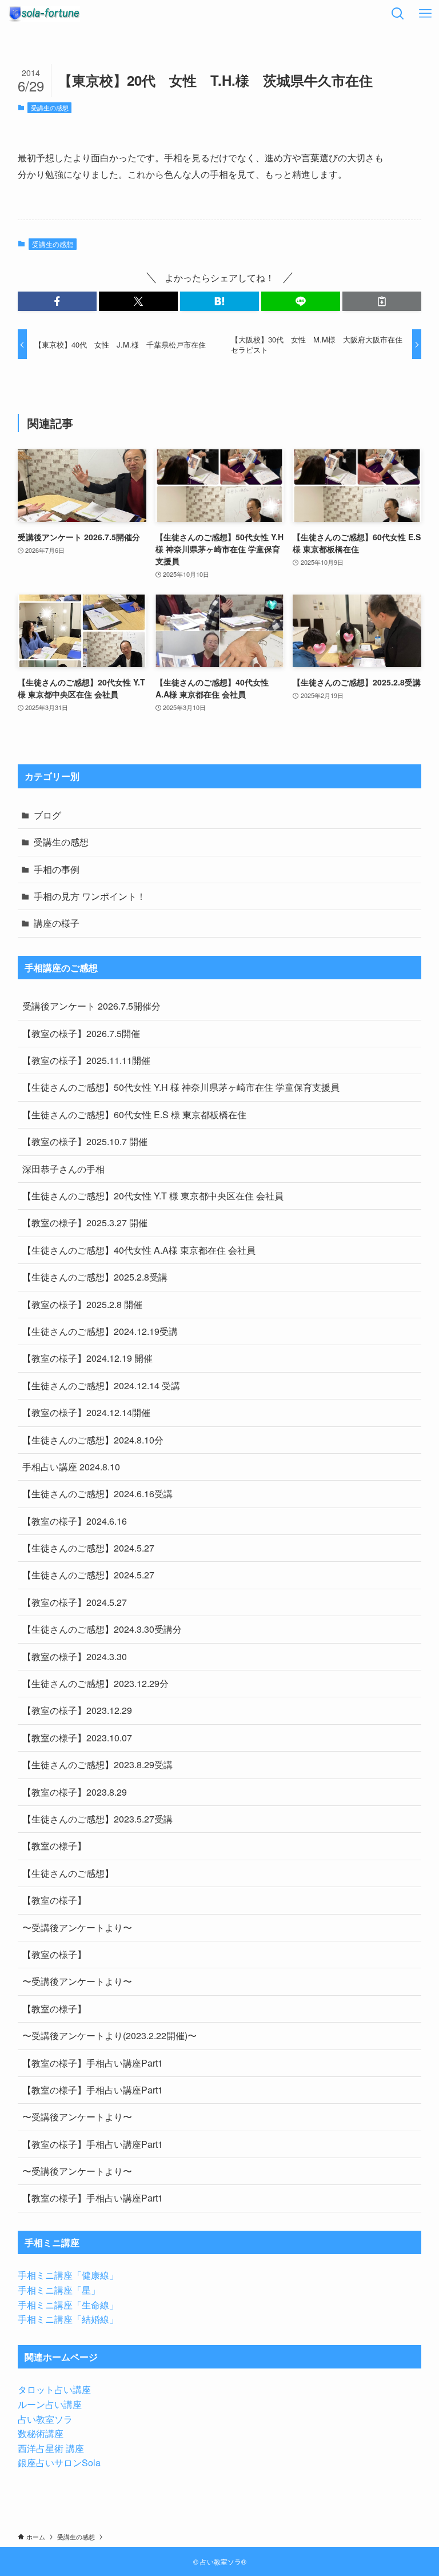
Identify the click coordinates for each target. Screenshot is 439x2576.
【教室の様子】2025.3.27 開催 (85, 1223)
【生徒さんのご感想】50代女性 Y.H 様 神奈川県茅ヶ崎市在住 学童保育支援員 (181, 1087)
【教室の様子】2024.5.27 (75, 1602)
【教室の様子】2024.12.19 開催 (87, 1358)
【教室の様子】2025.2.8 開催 (82, 1304)
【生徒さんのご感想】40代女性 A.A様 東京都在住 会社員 (139, 1250)
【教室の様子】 (54, 1846)
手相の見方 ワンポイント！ (90, 896)
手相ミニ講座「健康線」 (68, 2275)
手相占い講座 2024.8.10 (71, 1467)
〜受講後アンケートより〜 (77, 1927)
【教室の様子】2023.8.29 (75, 1792)
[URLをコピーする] (382, 301)
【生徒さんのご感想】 (68, 1873)
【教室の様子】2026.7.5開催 (81, 1033)
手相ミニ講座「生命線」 (68, 2305)
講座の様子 (57, 923)
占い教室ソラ (45, 2419)
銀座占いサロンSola (59, 2463)
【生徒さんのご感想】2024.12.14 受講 (101, 1385)
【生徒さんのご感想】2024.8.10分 (93, 1440)
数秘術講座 (41, 2433)
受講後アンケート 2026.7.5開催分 (91, 1006)
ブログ (47, 815)
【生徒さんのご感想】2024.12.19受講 (100, 1331)
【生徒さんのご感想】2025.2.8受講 (95, 1277)
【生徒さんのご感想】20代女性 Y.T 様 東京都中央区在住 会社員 (153, 1196)
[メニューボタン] (425, 14)
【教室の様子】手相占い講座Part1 (93, 2063)
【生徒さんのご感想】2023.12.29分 (95, 1683)
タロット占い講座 (54, 2389)
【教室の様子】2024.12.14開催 (86, 1412)
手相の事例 (57, 869)
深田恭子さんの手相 (63, 1169)
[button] (57, 301)
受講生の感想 (50, 107)
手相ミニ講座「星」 (59, 2290)
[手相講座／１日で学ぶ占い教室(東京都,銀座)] (44, 14)
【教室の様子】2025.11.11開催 (86, 1060)
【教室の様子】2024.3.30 (75, 1656)
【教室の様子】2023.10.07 (77, 1738)
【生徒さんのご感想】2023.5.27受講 (97, 1819)
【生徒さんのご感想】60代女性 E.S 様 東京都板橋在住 (134, 1114)
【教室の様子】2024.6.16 (75, 1521)
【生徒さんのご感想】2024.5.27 (88, 1548)
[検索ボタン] (398, 14)
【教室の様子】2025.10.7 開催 (85, 1141)
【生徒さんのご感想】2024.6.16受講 (97, 1494)
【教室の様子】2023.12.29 (77, 1710)
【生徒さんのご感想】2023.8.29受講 (97, 1764)
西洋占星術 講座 (51, 2448)
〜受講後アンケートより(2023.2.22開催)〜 (109, 2035)
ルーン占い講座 (50, 2404)
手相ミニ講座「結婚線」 (68, 2319)
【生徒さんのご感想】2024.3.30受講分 (102, 1629)
